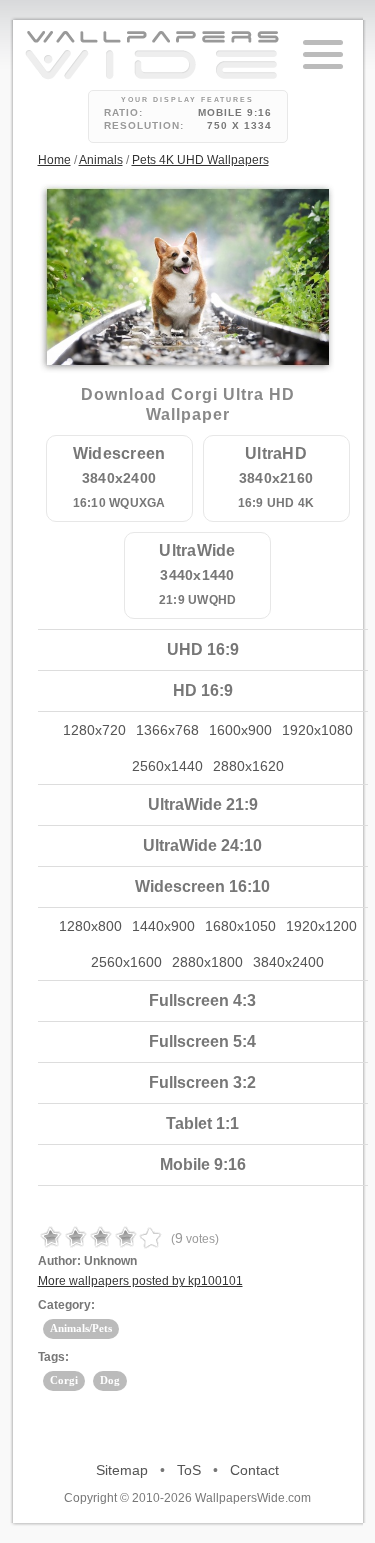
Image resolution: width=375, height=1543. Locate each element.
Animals (101, 160)
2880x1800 (207, 962)
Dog (110, 1380)
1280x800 (90, 926)
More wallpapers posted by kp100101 (140, 1281)
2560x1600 (126, 962)
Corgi (64, 1380)
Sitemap (122, 1470)
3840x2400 (288, 962)
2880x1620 (248, 766)
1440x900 (163, 926)
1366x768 (167, 730)
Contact (254, 1470)
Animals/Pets (81, 1328)
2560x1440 (167, 766)
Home (54, 160)
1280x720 (94, 730)
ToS (189, 1470)
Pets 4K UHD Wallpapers (200, 160)
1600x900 (240, 730)
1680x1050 (240, 926)
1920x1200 (321, 926)
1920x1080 (317, 730)
